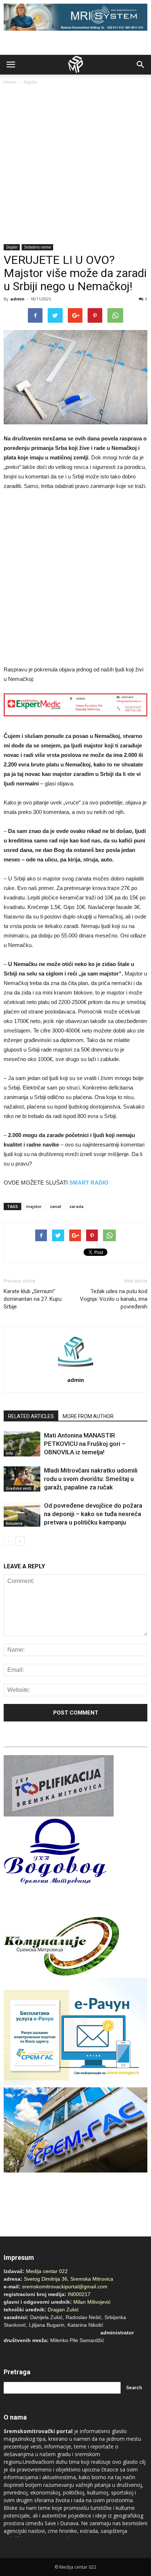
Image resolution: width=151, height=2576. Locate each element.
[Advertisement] (75, 165)
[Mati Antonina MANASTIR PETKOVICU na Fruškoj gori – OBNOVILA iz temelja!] (22, 1444)
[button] (141, 65)
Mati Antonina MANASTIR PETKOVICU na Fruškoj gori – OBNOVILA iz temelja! (85, 1444)
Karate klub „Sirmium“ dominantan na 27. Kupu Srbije (33, 1299)
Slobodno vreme (37, 247)
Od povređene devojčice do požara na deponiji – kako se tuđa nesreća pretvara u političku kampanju (93, 1514)
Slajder (31, 82)
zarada (76, 1206)
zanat (56, 1206)
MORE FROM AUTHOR (88, 1416)
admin (17, 299)
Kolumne (14, 1523)
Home (10, 82)
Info (10, 1453)
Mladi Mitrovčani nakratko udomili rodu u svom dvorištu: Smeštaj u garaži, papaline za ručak (91, 1479)
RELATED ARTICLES (31, 1416)
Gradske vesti (19, 1488)
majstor (34, 1206)
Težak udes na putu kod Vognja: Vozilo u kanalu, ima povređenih (114, 1299)
